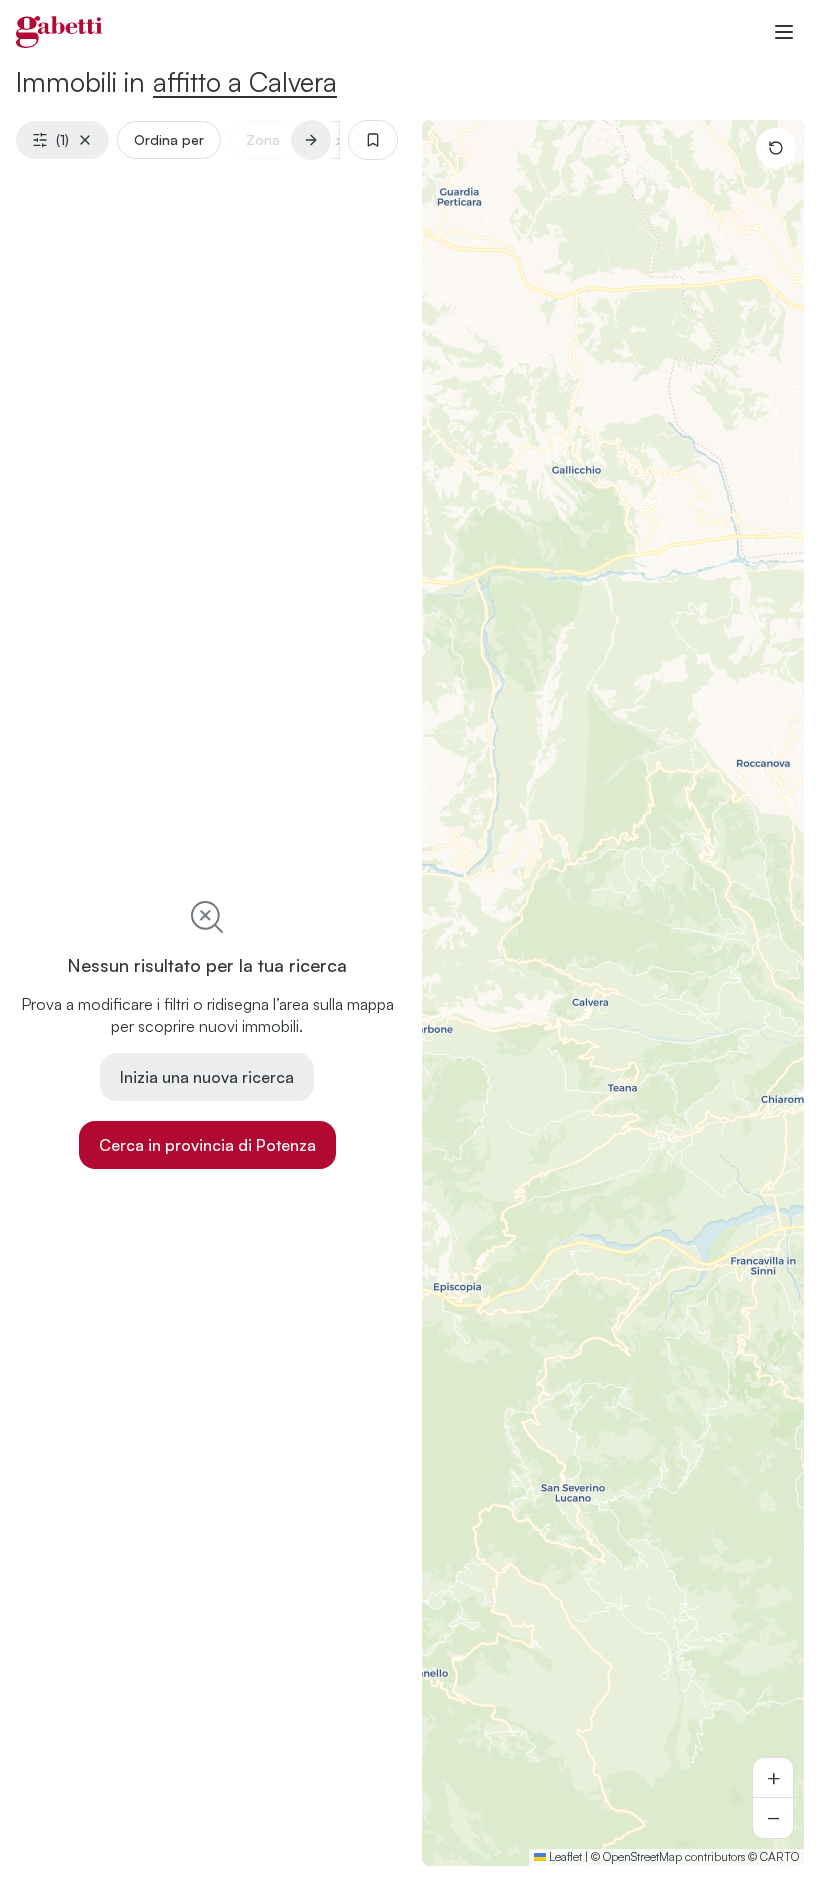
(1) (62, 139)
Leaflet (564, 1856)
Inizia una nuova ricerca (207, 1077)
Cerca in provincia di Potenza (207, 1145)
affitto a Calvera (245, 81)
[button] (773, 1778)
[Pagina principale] (59, 32)
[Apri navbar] (784, 32)
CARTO (779, 1856)
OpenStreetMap (642, 1856)
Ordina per (169, 139)
